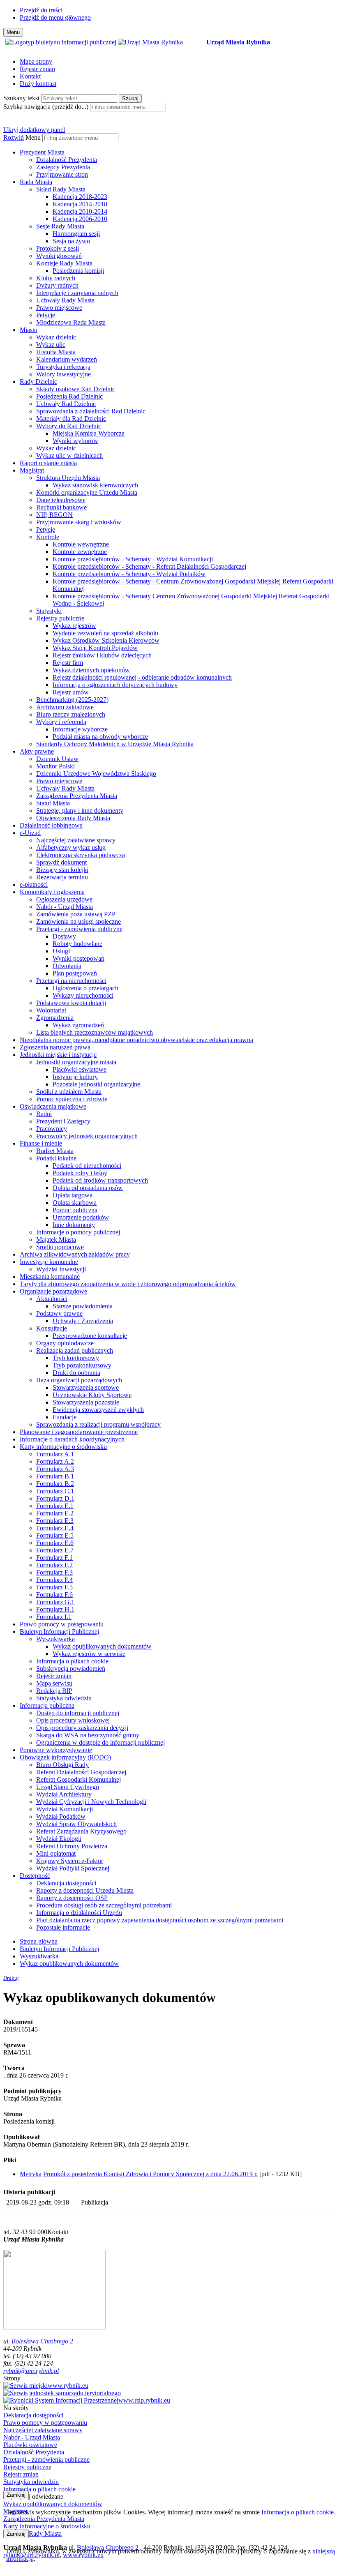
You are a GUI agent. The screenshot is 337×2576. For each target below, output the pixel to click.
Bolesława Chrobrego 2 (42, 2341)
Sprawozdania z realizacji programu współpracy (98, 1424)
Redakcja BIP (54, 1691)
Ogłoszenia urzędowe (64, 899)
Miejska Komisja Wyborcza (89, 433)
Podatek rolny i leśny (80, 1173)
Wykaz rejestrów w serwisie (89, 1654)
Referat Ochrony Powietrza (72, 1846)
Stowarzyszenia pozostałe (86, 1402)
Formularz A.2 (55, 1461)
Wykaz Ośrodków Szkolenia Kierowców (106, 640)
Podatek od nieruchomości (87, 1166)
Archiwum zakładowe (65, 707)
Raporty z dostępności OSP (72, 1898)
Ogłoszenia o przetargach (85, 988)
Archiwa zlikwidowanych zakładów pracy (75, 1254)
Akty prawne (37, 751)
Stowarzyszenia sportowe (86, 1387)
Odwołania (67, 966)
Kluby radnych (56, 278)
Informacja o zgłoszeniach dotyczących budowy (115, 685)
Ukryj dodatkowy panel (34, 130)
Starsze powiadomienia (83, 1306)
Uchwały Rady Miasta (65, 300)
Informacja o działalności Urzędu (79, 1913)
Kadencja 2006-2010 (80, 219)
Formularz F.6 (54, 1595)
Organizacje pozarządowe (53, 1291)
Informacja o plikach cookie (72, 1661)
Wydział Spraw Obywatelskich (76, 1824)
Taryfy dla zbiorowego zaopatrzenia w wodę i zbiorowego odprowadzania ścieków (128, 1284)
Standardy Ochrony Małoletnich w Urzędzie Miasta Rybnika (115, 744)
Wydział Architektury (64, 1794)
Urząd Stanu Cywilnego (68, 1787)
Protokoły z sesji (58, 248)
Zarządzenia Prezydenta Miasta (77, 796)
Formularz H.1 (55, 1609)
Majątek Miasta (56, 1240)
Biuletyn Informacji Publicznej (59, 1632)
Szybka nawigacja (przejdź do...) (46, 107)
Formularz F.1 (54, 1558)
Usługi (61, 951)
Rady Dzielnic (38, 382)
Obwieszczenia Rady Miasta (73, 818)
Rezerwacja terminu (62, 877)
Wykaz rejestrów (74, 626)
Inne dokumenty (74, 1225)
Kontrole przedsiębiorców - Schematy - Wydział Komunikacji (133, 559)
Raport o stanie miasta (48, 463)
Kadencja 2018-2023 (80, 197)
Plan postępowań (75, 973)
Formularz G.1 (55, 1602)
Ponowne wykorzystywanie (56, 1750)
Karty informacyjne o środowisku (63, 1447)
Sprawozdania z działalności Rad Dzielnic (91, 411)
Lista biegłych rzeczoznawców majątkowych (95, 1032)
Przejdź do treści (41, 10)
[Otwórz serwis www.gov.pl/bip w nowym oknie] (62, 42)
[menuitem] (177, 164)
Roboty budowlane (77, 944)
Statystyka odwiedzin (64, 1698)
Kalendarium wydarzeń (67, 359)
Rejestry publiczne (60, 618)
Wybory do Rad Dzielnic (69, 426)
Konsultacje (52, 1328)
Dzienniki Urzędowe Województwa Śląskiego (96, 774)
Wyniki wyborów (75, 441)
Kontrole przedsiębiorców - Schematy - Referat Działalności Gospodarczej (149, 566)
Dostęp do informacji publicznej (78, 1713)
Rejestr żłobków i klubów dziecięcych (102, 655)
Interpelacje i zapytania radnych (77, 293)
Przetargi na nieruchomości (71, 981)
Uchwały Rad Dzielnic (66, 404)
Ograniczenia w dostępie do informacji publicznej (100, 1742)
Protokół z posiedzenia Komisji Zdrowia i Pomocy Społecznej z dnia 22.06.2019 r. (150, 2174)
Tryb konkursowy (76, 1358)
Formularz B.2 (55, 1484)
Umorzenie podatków (81, 1217)
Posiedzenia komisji (78, 271)
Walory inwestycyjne (63, 374)
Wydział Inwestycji (61, 1269)
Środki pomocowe (60, 1247)
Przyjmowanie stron (62, 174)
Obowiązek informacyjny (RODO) (65, 1757)
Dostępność (35, 1876)
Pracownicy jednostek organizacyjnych (87, 1136)
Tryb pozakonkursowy (82, 1365)
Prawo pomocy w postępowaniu (62, 1624)
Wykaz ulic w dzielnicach (69, 455)
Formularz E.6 (55, 1543)
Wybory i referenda (61, 722)
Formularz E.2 (55, 1513)
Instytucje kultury (75, 1077)
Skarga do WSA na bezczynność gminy (88, 1735)
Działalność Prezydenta (67, 160)
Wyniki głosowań (59, 256)
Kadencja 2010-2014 (80, 211)
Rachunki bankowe (61, 507)
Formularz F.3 (54, 1572)
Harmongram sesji (76, 234)
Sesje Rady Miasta (60, 226)
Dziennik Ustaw (57, 759)
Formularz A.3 (55, 1469)
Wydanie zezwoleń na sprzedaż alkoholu (105, 633)
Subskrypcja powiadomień (71, 1669)
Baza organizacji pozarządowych (79, 1380)
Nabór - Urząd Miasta (65, 907)
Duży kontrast (38, 84)
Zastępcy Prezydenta (63, 167)
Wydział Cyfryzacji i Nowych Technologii (91, 1802)
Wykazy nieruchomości (83, 995)
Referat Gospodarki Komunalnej (78, 1779)
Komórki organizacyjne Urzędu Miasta (87, 492)
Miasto (29, 330)
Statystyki (49, 611)
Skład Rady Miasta (61, 189)
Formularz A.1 (55, 1454)
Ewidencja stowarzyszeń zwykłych (98, 1410)
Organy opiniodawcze (65, 1343)
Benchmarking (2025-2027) (72, 700)
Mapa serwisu (54, 1683)
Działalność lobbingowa (51, 825)
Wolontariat (51, 1010)
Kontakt (30, 76)
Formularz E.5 (55, 1535)
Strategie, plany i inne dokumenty (80, 811)
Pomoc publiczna (75, 1210)
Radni (44, 1114)
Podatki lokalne (56, 1158)
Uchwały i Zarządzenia (83, 1321)
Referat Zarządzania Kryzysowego (81, 1831)
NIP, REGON (54, 515)
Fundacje (65, 1417)
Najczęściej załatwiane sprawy (76, 840)
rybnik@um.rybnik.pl (31, 2371)
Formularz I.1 (54, 1617)
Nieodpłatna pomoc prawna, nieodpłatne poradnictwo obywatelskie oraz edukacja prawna (136, 1040)
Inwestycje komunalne (49, 1262)
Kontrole (48, 537)
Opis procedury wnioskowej (73, 1720)
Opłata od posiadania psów (88, 1188)
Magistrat (32, 470)
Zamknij (16, 2495)
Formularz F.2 (54, 1565)
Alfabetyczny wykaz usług (71, 848)
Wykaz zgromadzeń (78, 1025)
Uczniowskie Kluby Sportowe (92, 1395)
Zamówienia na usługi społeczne (78, 921)
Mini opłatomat (56, 1853)
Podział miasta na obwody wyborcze (100, 737)
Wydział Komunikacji (65, 1809)
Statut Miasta (53, 803)
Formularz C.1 (55, 1491)
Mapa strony (36, 61)
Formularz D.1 (55, 1498)
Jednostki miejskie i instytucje (58, 1055)
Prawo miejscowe (59, 308)
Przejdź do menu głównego (55, 17)
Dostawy (64, 936)
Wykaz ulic (51, 345)
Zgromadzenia (55, 1018)
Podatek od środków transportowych (100, 1180)
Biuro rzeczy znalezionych (71, 714)
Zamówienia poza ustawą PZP (76, 914)
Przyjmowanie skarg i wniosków (79, 522)
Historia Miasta (56, 352)
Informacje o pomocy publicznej (78, 1232)
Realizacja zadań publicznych (75, 1350)
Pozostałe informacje (63, 1927)
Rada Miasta (36, 182)
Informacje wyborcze (80, 729)
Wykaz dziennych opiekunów (91, 670)
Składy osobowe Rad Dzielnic (76, 389)
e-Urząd (30, 833)
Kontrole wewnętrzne (81, 544)
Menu (33, 137)
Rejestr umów (71, 692)
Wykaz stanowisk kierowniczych (95, 485)
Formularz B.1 (55, 1476)
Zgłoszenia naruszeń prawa (55, 1047)
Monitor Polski (55, 766)
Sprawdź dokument (61, 862)
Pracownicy (52, 1129)
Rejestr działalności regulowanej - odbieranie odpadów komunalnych (142, 677)
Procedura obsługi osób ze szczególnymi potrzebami (104, 1905)
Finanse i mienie (41, 1143)
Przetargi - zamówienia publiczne (79, 929)
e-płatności (34, 884)
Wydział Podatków (61, 1816)
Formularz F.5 (54, 1587)
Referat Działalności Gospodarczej (81, 1772)
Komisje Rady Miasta (64, 263)
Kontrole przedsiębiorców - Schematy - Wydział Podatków (129, 574)
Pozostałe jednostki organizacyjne (96, 1084)
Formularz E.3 (55, 1521)
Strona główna (39, 1941)
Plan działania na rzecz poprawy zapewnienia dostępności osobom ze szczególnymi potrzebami (160, 1920)
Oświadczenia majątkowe (53, 1106)
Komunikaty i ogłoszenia (52, 892)
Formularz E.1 (55, 1506)
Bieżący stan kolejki (62, 870)
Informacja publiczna (47, 1705)
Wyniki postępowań (78, 958)
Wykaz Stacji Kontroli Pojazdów (95, 648)
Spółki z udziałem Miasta (69, 1092)
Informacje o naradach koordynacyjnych (72, 1439)
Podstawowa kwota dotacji (71, 1003)
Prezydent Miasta (42, 152)
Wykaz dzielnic (56, 337)
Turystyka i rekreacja (63, 367)
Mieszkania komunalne (50, 1276)
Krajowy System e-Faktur (70, 1861)
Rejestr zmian (37, 69)
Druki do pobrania (76, 1373)
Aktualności (52, 1299)
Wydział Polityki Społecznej (73, 1868)
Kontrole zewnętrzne (80, 552)
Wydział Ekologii (59, 1839)
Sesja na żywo (71, 241)
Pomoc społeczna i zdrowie (72, 1099)
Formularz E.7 (55, 1550)
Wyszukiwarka (55, 1639)
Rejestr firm (68, 663)
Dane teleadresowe (61, 500)
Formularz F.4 (54, 1580)
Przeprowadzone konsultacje (90, 1336)
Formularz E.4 (55, 1528)
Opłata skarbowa (75, 1203)
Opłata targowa (73, 1195)
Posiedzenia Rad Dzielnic (69, 396)
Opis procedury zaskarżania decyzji (82, 1728)
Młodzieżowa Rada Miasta (71, 322)
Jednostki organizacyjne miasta (76, 1062)
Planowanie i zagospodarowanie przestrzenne (79, 1432)
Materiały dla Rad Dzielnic (71, 419)
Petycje (46, 315)
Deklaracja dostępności (66, 1883)
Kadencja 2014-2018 (80, 204)
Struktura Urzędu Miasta (68, 478)
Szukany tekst (21, 98)
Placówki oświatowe (80, 1069)
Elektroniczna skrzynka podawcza (81, 855)
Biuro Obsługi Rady (62, 1765)
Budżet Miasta (55, 1151)
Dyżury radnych (57, 285)
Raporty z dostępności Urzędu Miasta (85, 1890)
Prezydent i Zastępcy (63, 1121)
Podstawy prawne (59, 1313)
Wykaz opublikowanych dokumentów (102, 1646)
